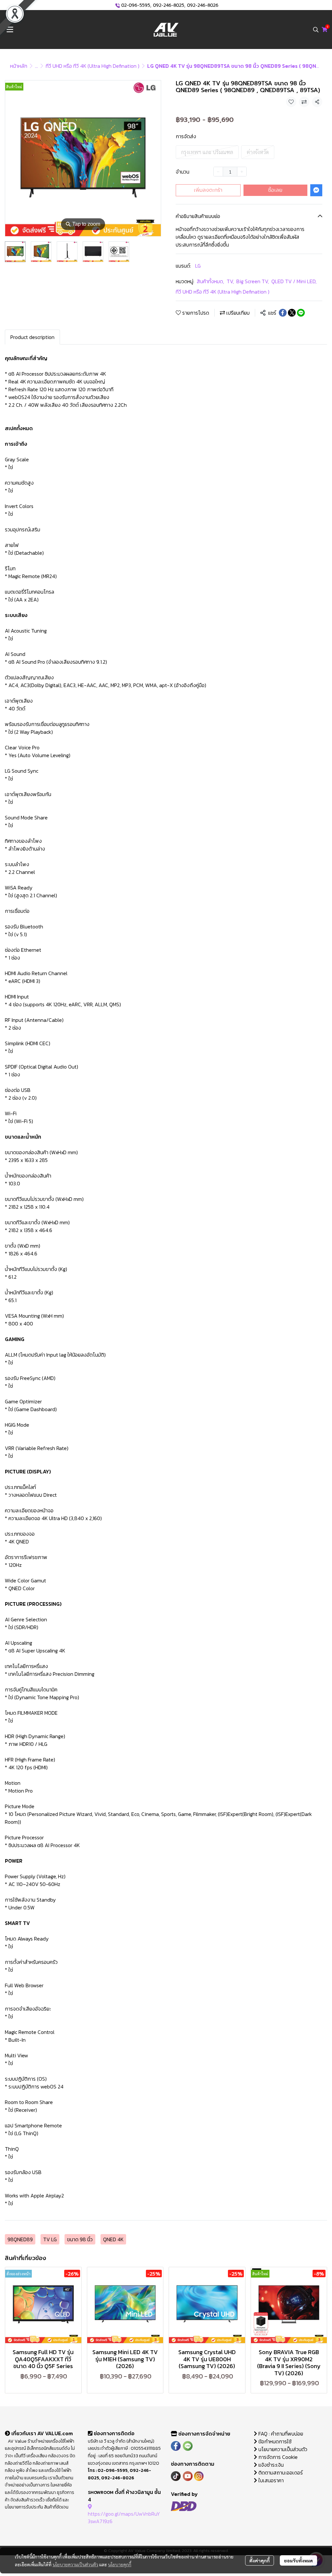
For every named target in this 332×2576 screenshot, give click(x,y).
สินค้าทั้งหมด (210, 281)
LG (198, 266)
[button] (316, 30)
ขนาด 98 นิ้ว (80, 2239)
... (36, 66)
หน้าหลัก (19, 66)
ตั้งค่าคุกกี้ (260, 2560)
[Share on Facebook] (283, 313)
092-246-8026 (203, 5)
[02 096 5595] (118, 5)
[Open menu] (10, 30)
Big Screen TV (253, 281)
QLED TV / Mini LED (294, 281)
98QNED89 (20, 2239)
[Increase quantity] (242, 172)
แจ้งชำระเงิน (270, 2465)
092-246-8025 (169, 5)
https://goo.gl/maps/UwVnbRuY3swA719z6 (124, 2517)
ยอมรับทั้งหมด (298, 2560)
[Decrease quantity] (218, 172)
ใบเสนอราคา (270, 2480)
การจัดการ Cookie (277, 2457)
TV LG (50, 2239)
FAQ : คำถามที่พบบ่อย (281, 2434)
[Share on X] (292, 313)
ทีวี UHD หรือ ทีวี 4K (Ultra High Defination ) (93, 66)
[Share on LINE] (301, 313)
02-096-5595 (136, 5)
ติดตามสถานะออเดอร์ (280, 2473)
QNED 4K (113, 2239)
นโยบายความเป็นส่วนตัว (75, 2564)
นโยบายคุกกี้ (120, 2564)
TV (230, 281)
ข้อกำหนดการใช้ (274, 2441)
